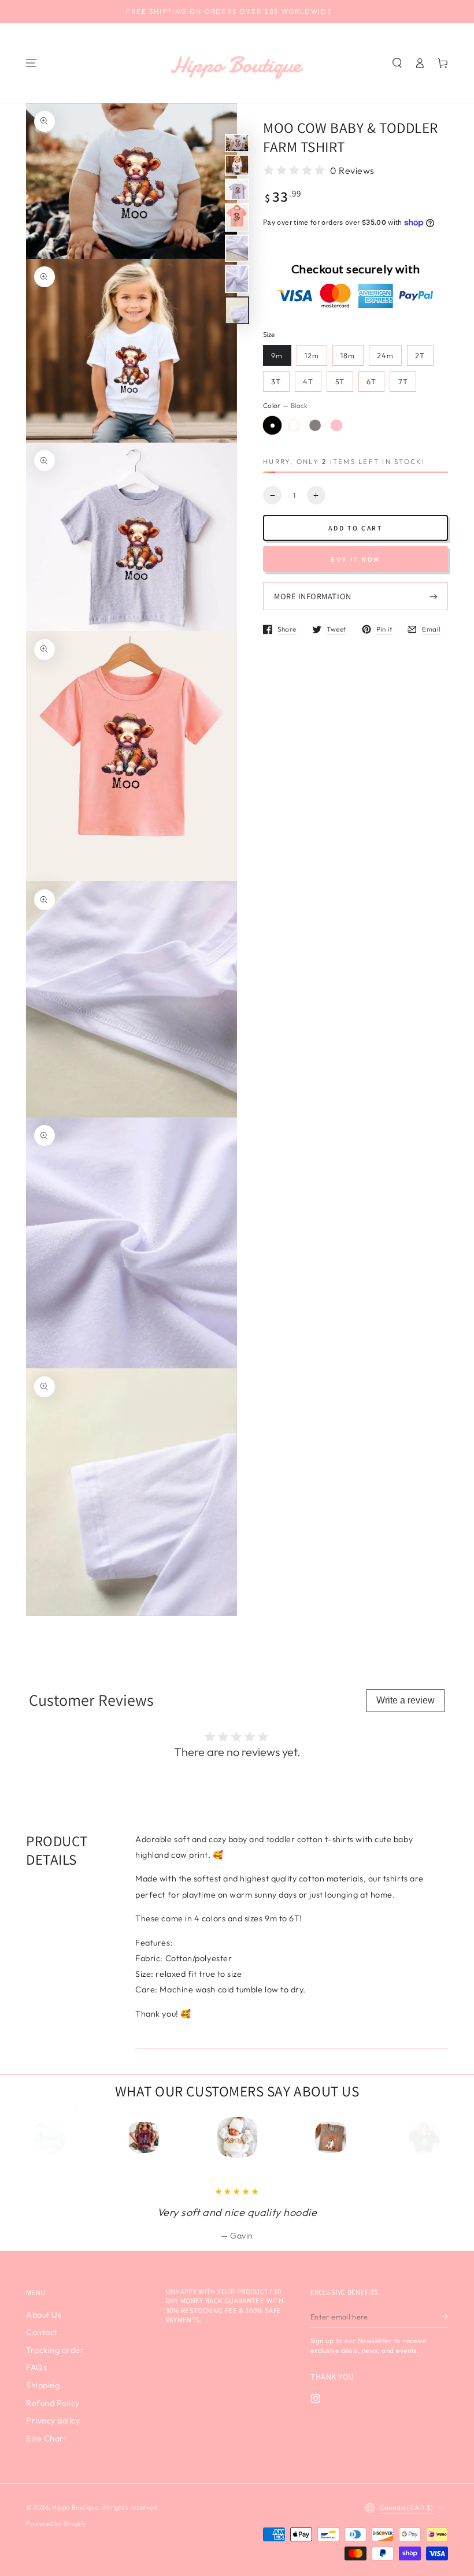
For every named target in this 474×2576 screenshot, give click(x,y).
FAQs (36, 2367)
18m (348, 355)
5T (340, 381)
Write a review (406, 1700)
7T (403, 381)
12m (312, 355)
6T (371, 381)
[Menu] (31, 63)
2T (420, 355)
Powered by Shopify (56, 2523)
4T (308, 381)
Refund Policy (53, 2403)
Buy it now (355, 559)
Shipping (43, 2385)
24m (385, 355)
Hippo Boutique (75, 2507)
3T (276, 381)
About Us (44, 2315)
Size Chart (46, 2438)
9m (277, 355)
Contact (42, 2332)
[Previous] (55, 2137)
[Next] (420, 2137)
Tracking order (55, 2350)
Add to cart (355, 528)
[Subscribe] (445, 2317)
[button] (397, 63)
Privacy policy (53, 2421)
